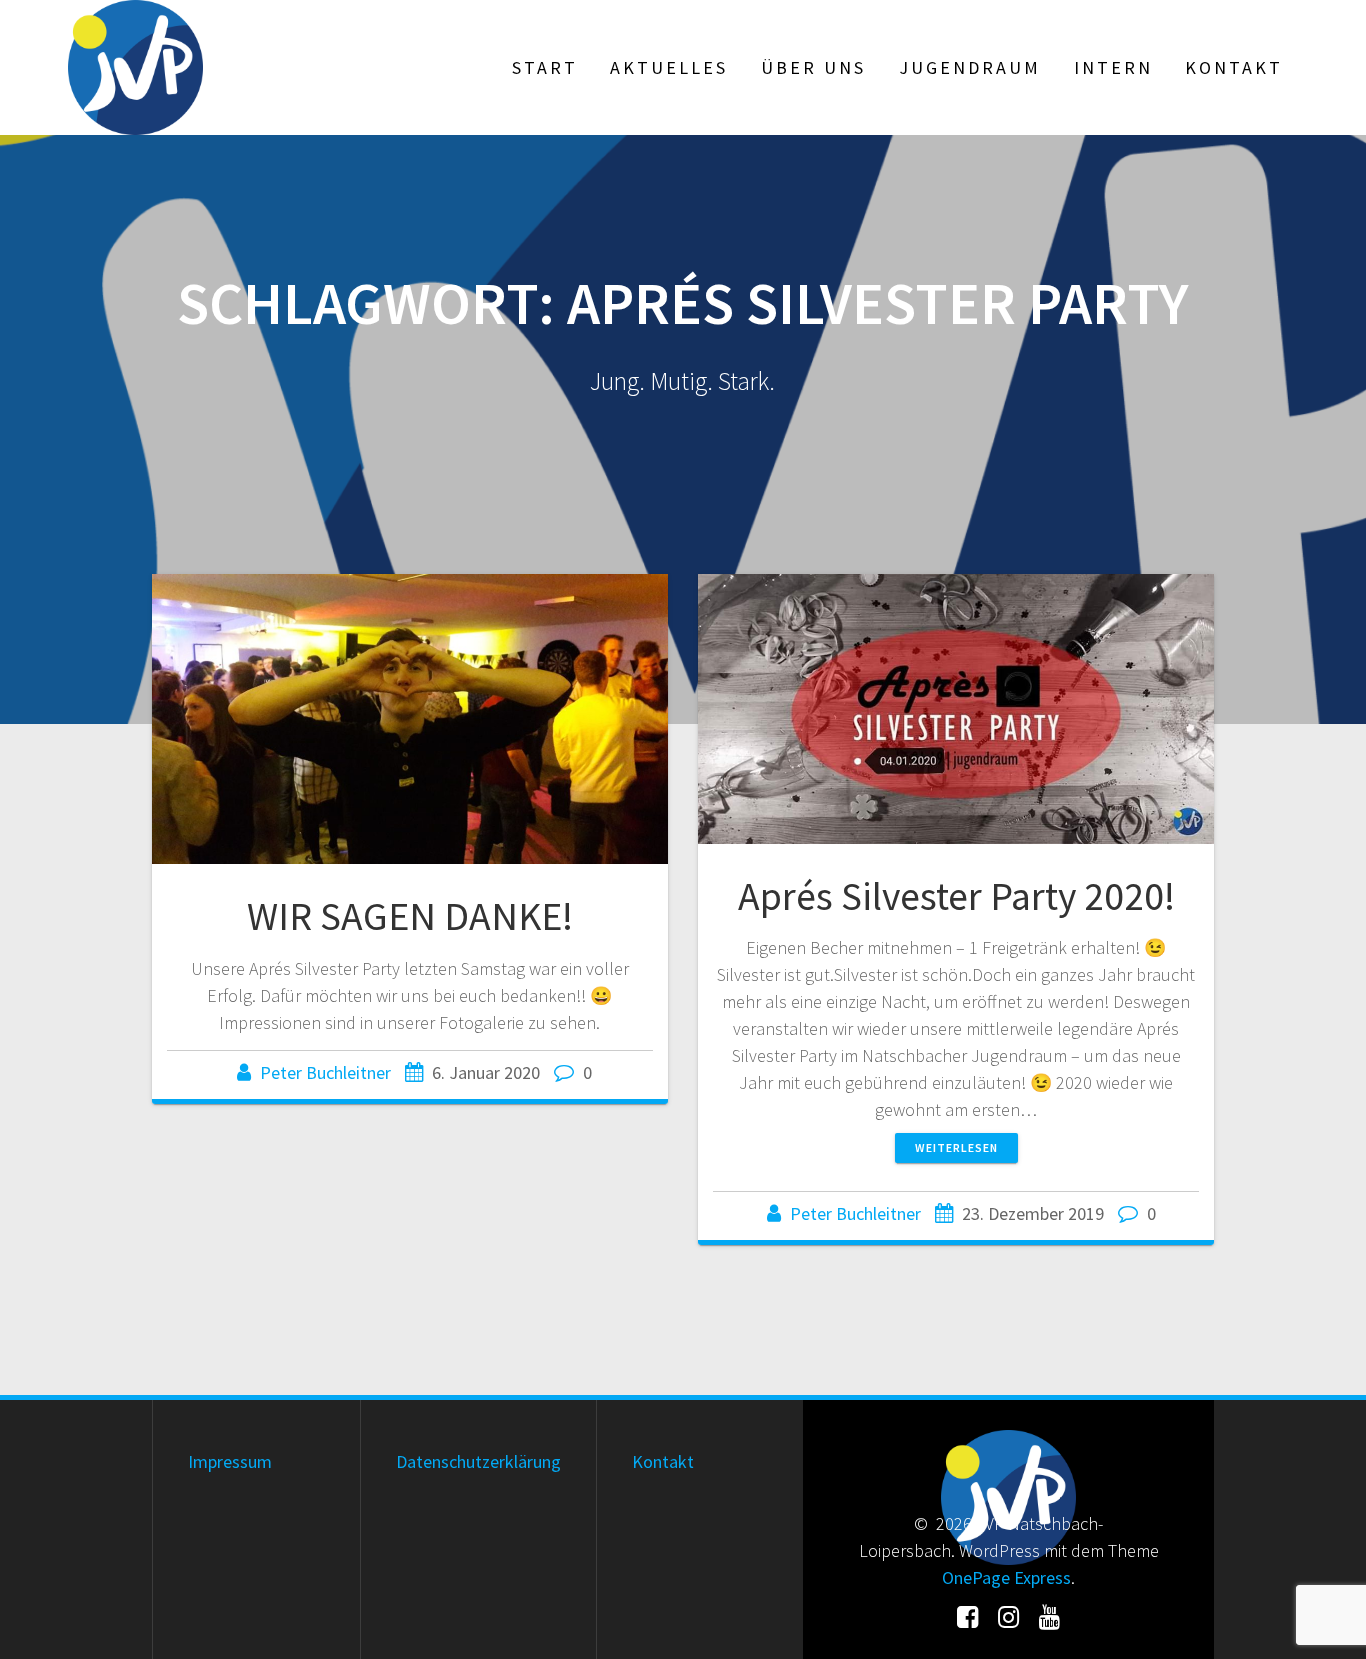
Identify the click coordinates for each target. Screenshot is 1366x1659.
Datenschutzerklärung (478, 1461)
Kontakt (1234, 67)
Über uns (813, 67)
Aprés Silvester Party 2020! (956, 896)
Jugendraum (970, 67)
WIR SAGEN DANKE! (410, 916)
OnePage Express (1006, 1577)
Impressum (230, 1461)
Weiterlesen (956, 1147)
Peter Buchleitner (325, 1072)
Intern (1113, 67)
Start (545, 67)
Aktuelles (669, 67)
